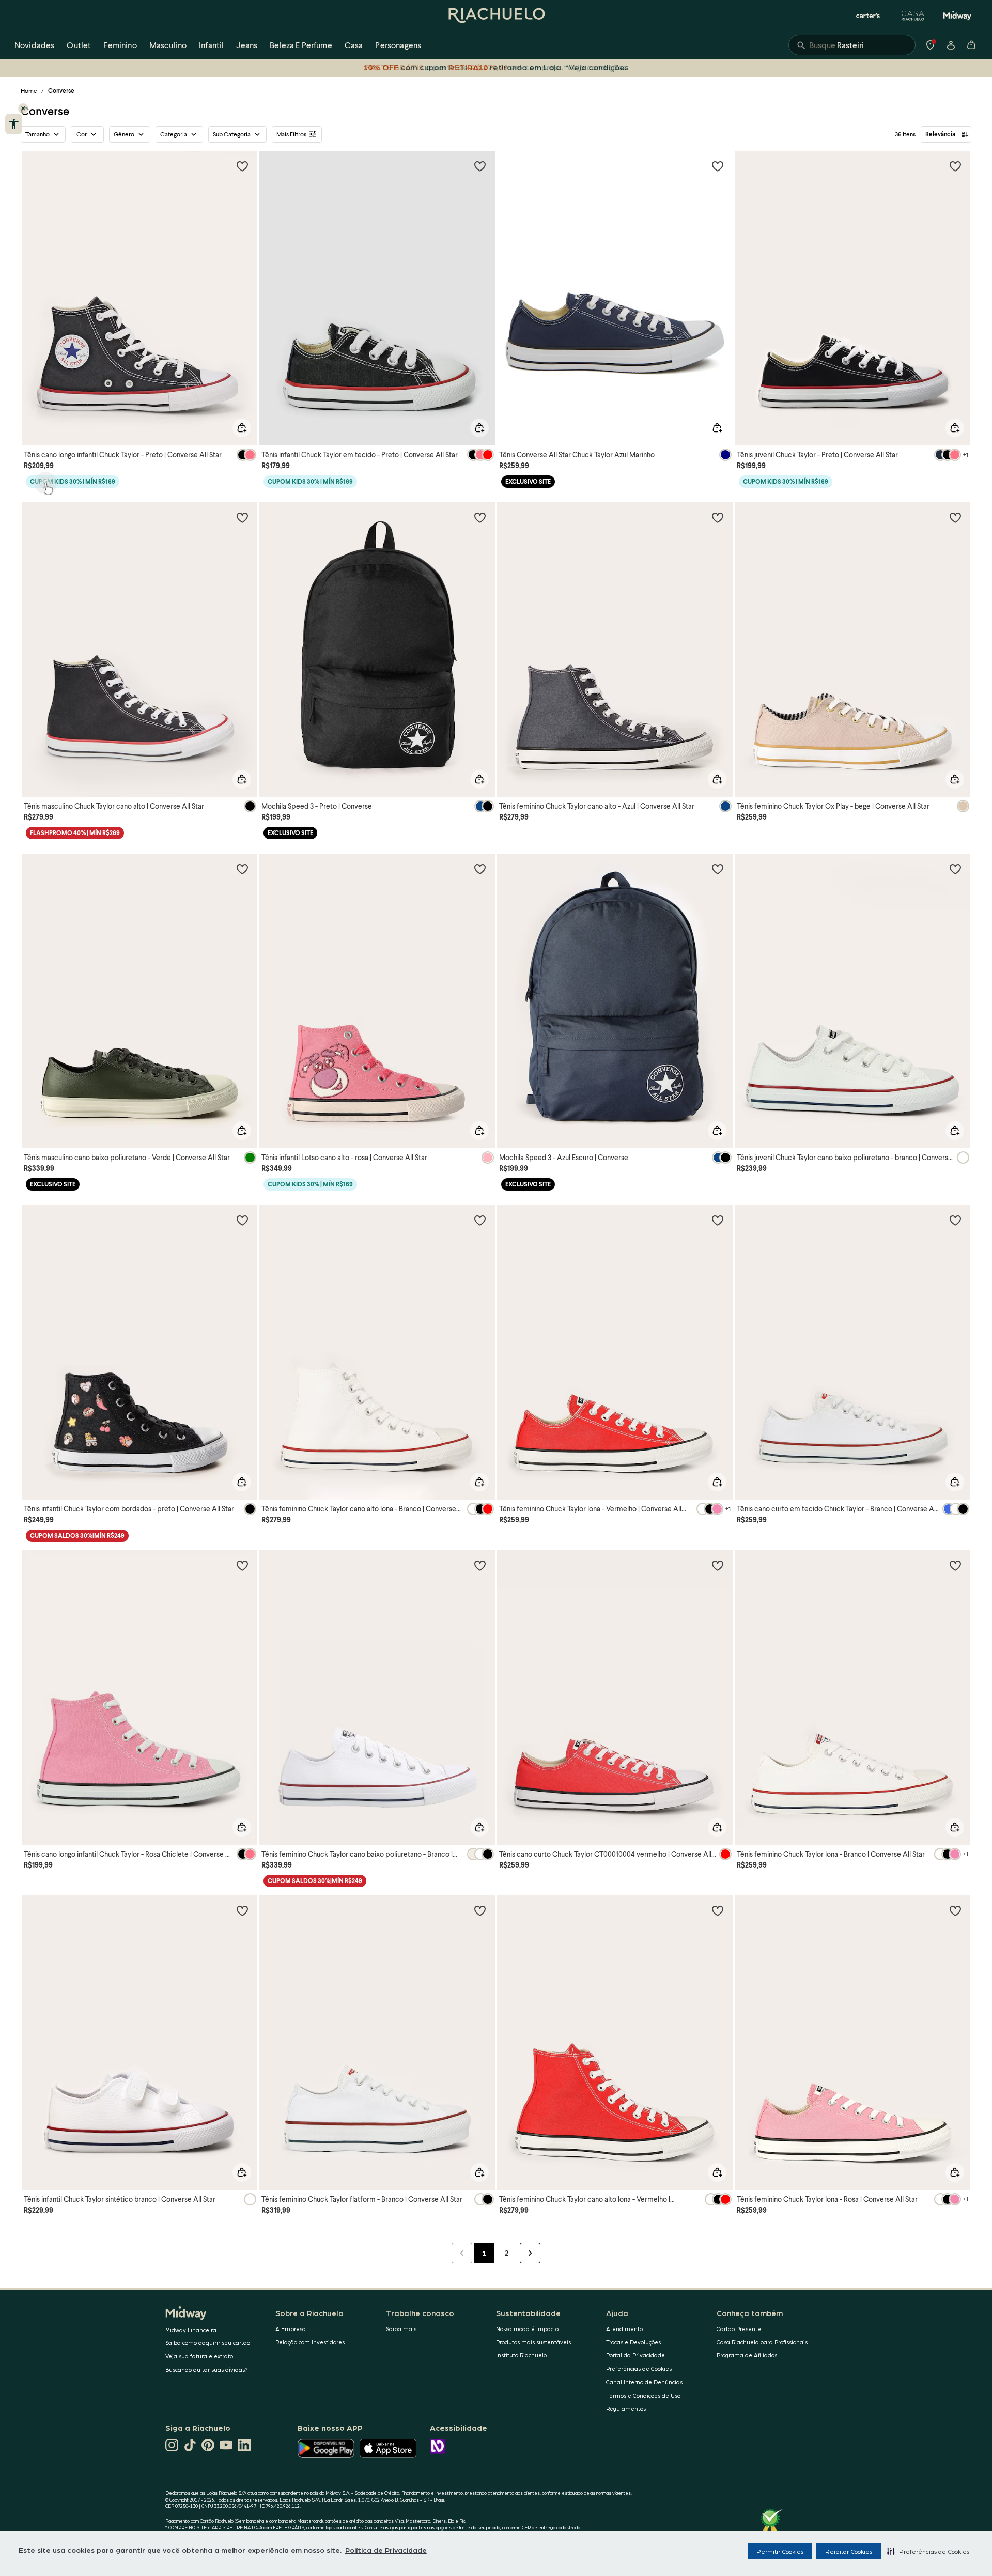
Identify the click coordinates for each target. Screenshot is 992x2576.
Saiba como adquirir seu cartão (208, 2343)
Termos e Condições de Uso (643, 2395)
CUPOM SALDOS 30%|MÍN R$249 (77, 1536)
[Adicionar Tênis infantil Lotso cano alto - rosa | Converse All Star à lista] (480, 869)
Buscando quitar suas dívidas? (207, 2370)
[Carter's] (869, 16)
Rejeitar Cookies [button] (849, 2551)
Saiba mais (401, 2329)
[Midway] (957, 16)
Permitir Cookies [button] (780, 2551)
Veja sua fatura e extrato (199, 2356)
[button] (928, 2551)
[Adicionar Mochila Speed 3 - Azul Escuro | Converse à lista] (718, 869)
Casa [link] (354, 45)
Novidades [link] (34, 45)
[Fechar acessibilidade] (23, 109)
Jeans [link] (247, 45)
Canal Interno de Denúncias (644, 2382)
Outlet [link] (79, 45)
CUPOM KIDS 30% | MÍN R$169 (73, 481)
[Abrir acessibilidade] (14, 124)
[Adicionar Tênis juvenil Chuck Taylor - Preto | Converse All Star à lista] (955, 166)
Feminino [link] (120, 45)
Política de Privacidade (386, 2550)
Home (29, 91)
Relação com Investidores (310, 2342)
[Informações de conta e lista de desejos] (951, 45)
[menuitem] (34, 45)
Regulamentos (626, 2408)
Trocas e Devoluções (633, 2342)
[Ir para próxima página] (530, 2253)
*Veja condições (597, 67)
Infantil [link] (211, 45)
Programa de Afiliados (747, 2355)
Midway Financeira (191, 2330)
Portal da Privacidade (636, 2355)
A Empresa (291, 2329)
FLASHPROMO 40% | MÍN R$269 (75, 833)
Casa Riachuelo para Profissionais (762, 2342)
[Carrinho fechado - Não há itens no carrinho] (971, 45)
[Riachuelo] (496, 16)
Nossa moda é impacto (527, 2329)
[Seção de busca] (852, 45)
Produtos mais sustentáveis (533, 2342)
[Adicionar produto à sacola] (242, 428)
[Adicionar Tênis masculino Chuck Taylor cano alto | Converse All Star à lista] (242, 517)
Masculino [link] (168, 45)
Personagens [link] (398, 45)
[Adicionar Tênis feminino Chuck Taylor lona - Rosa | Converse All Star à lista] (955, 1910)
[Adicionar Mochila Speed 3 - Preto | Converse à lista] (480, 517)
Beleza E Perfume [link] (301, 45)
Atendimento (624, 2329)
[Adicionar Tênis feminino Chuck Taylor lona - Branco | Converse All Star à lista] (955, 1565)
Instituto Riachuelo (521, 2355)
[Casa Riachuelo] (913, 16)
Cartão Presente (739, 2329)
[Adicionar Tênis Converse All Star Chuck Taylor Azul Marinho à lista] (718, 166)
